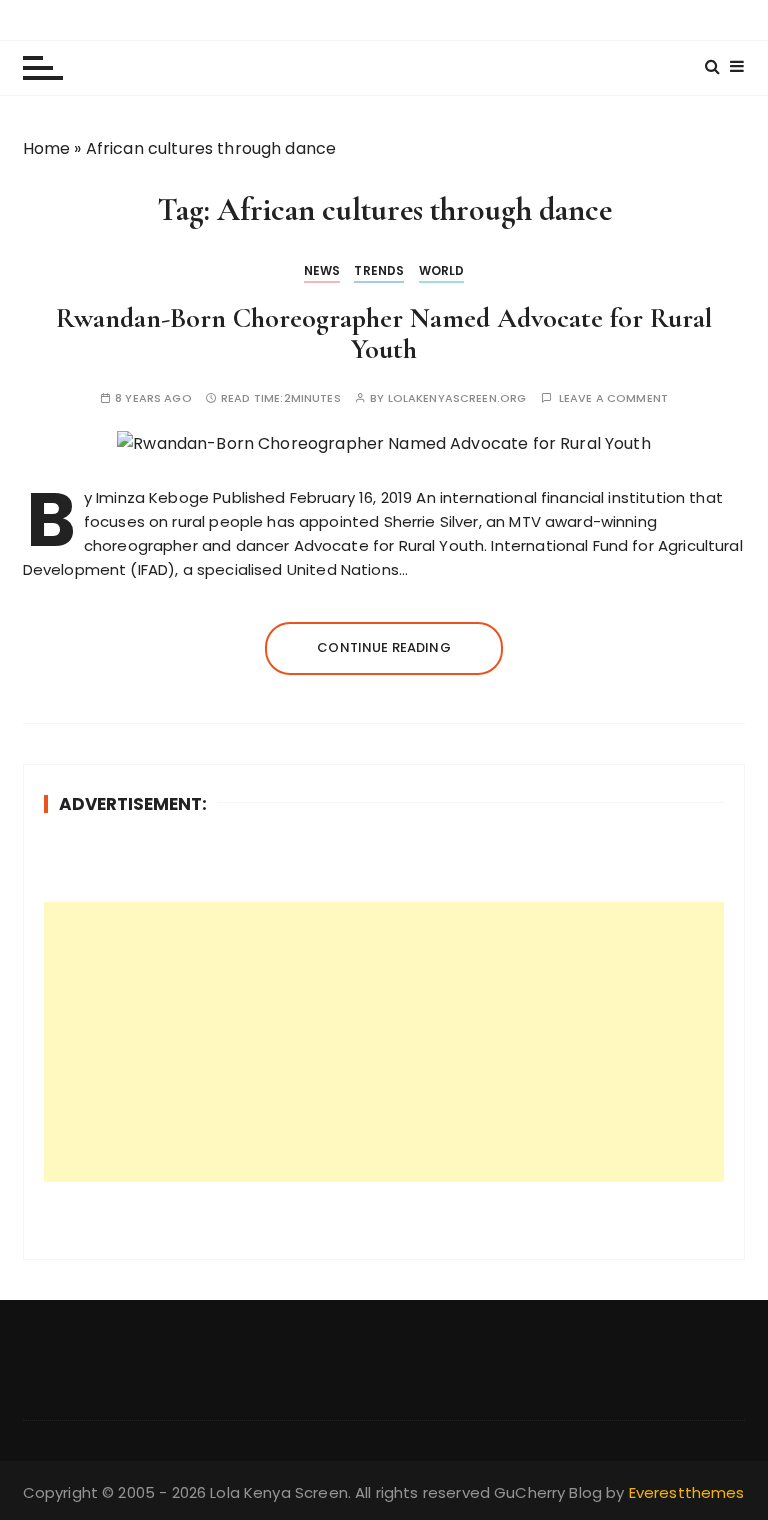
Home (47, 148)
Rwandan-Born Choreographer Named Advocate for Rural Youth (384, 333)
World (442, 270)
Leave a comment (613, 398)
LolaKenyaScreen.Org (457, 398)
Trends (379, 270)
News (322, 270)
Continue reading (383, 647)
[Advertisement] (384, 1042)
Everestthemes (687, 1492)
